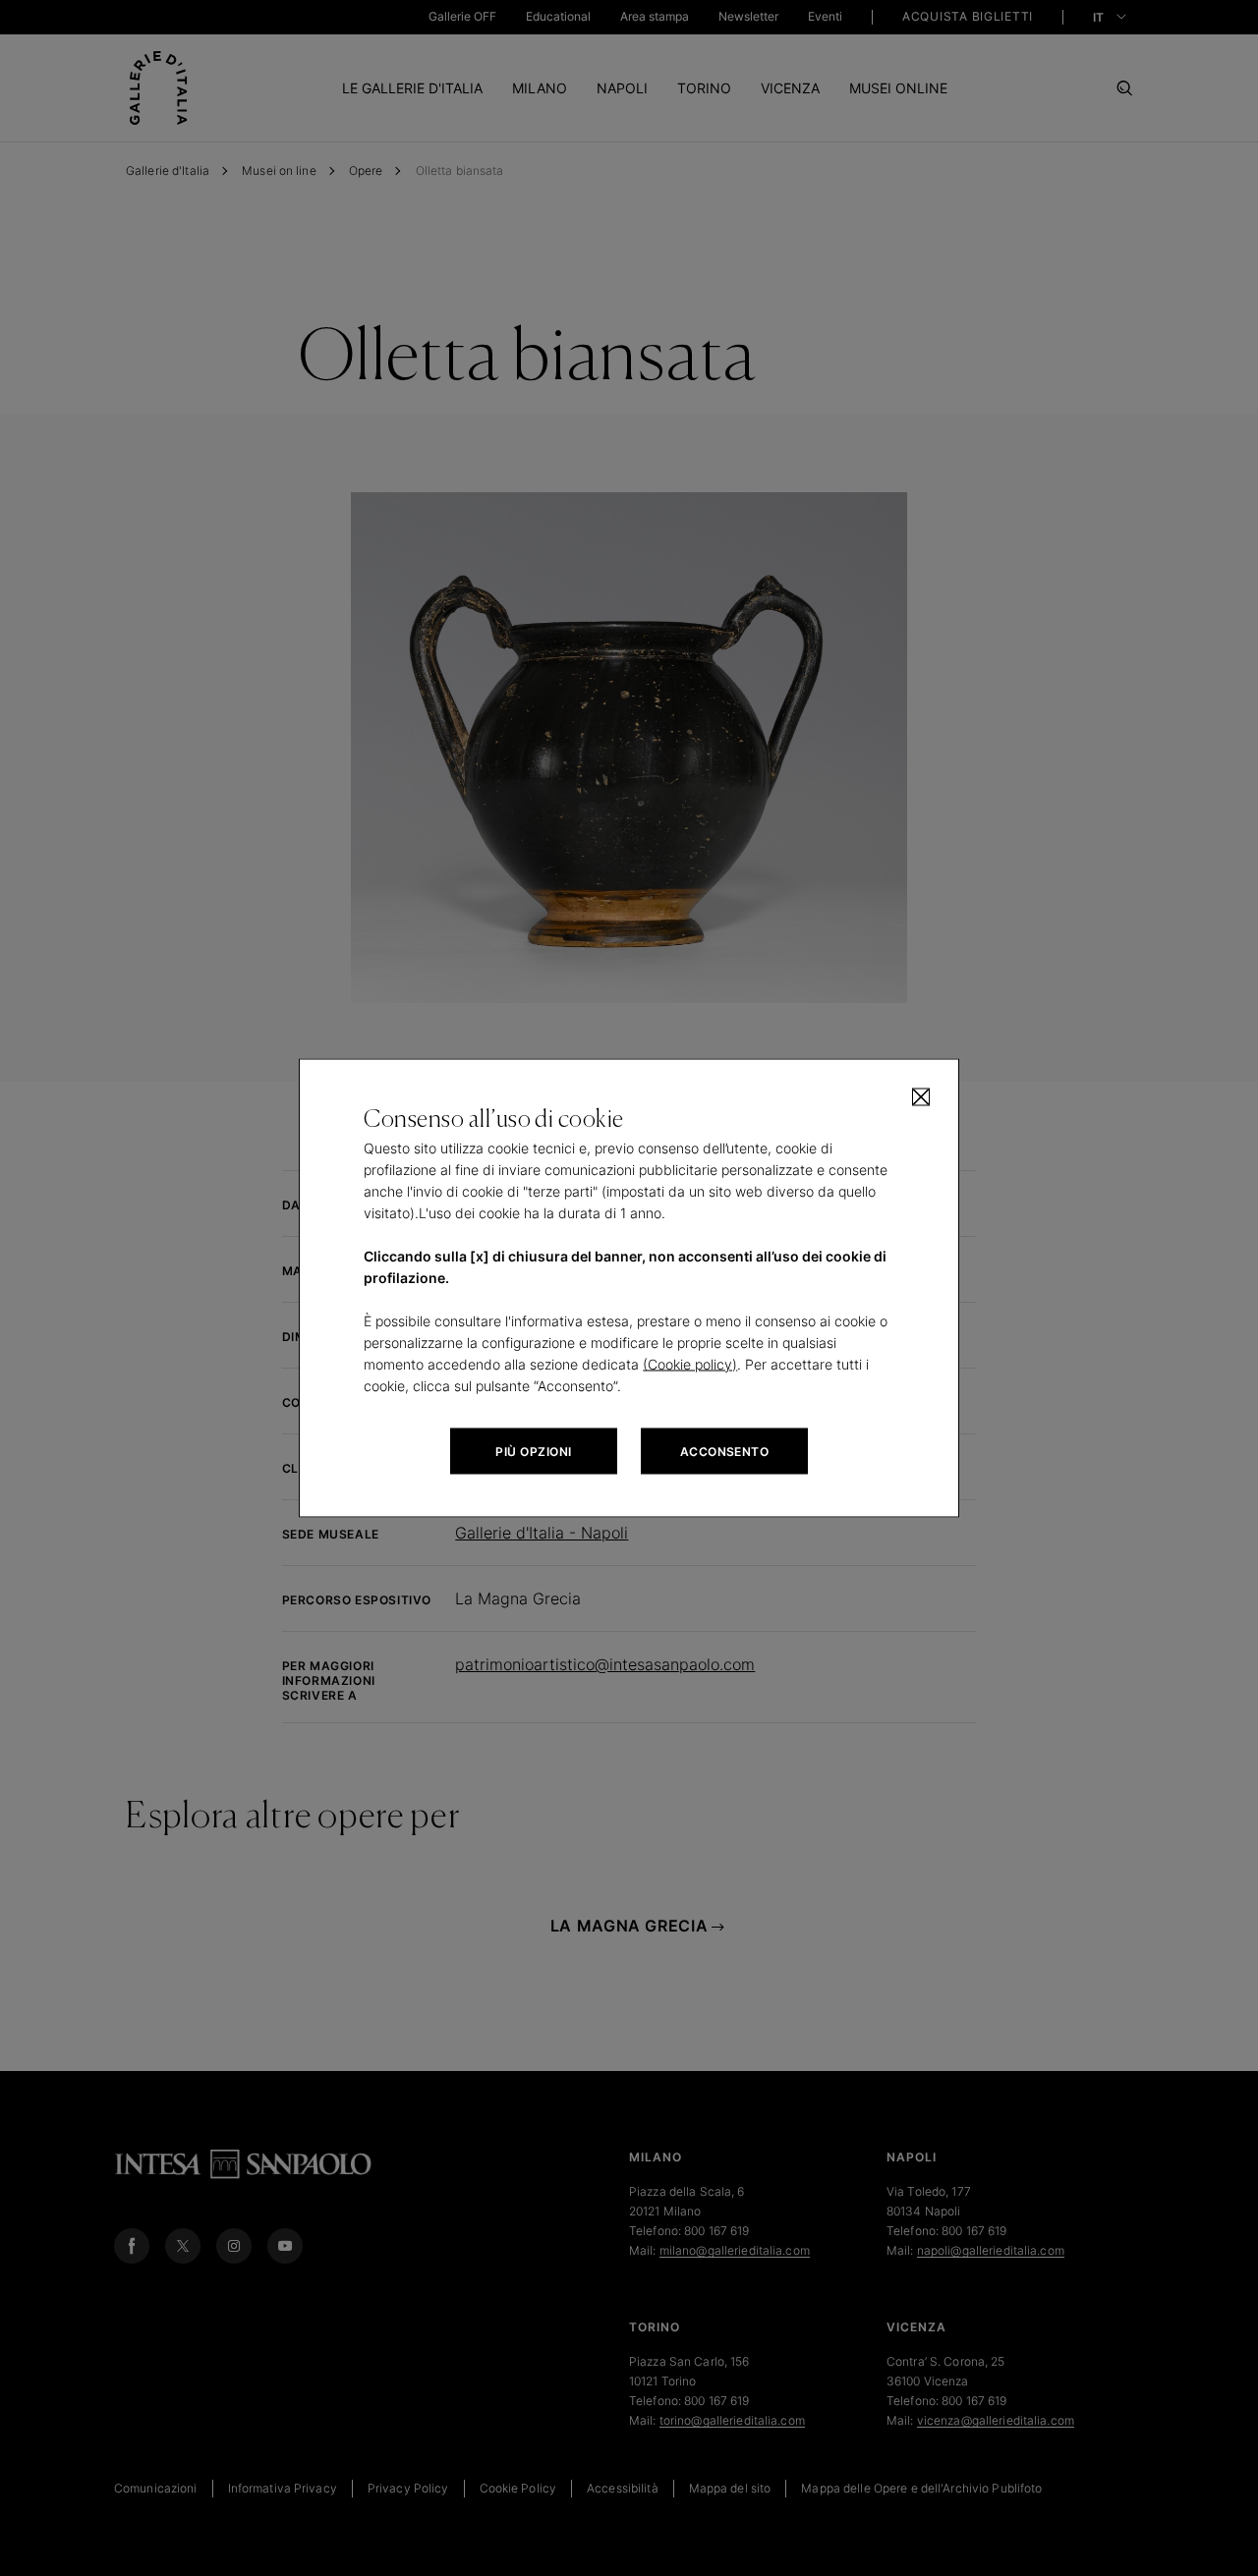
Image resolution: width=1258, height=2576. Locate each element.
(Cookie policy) (690, 1364)
